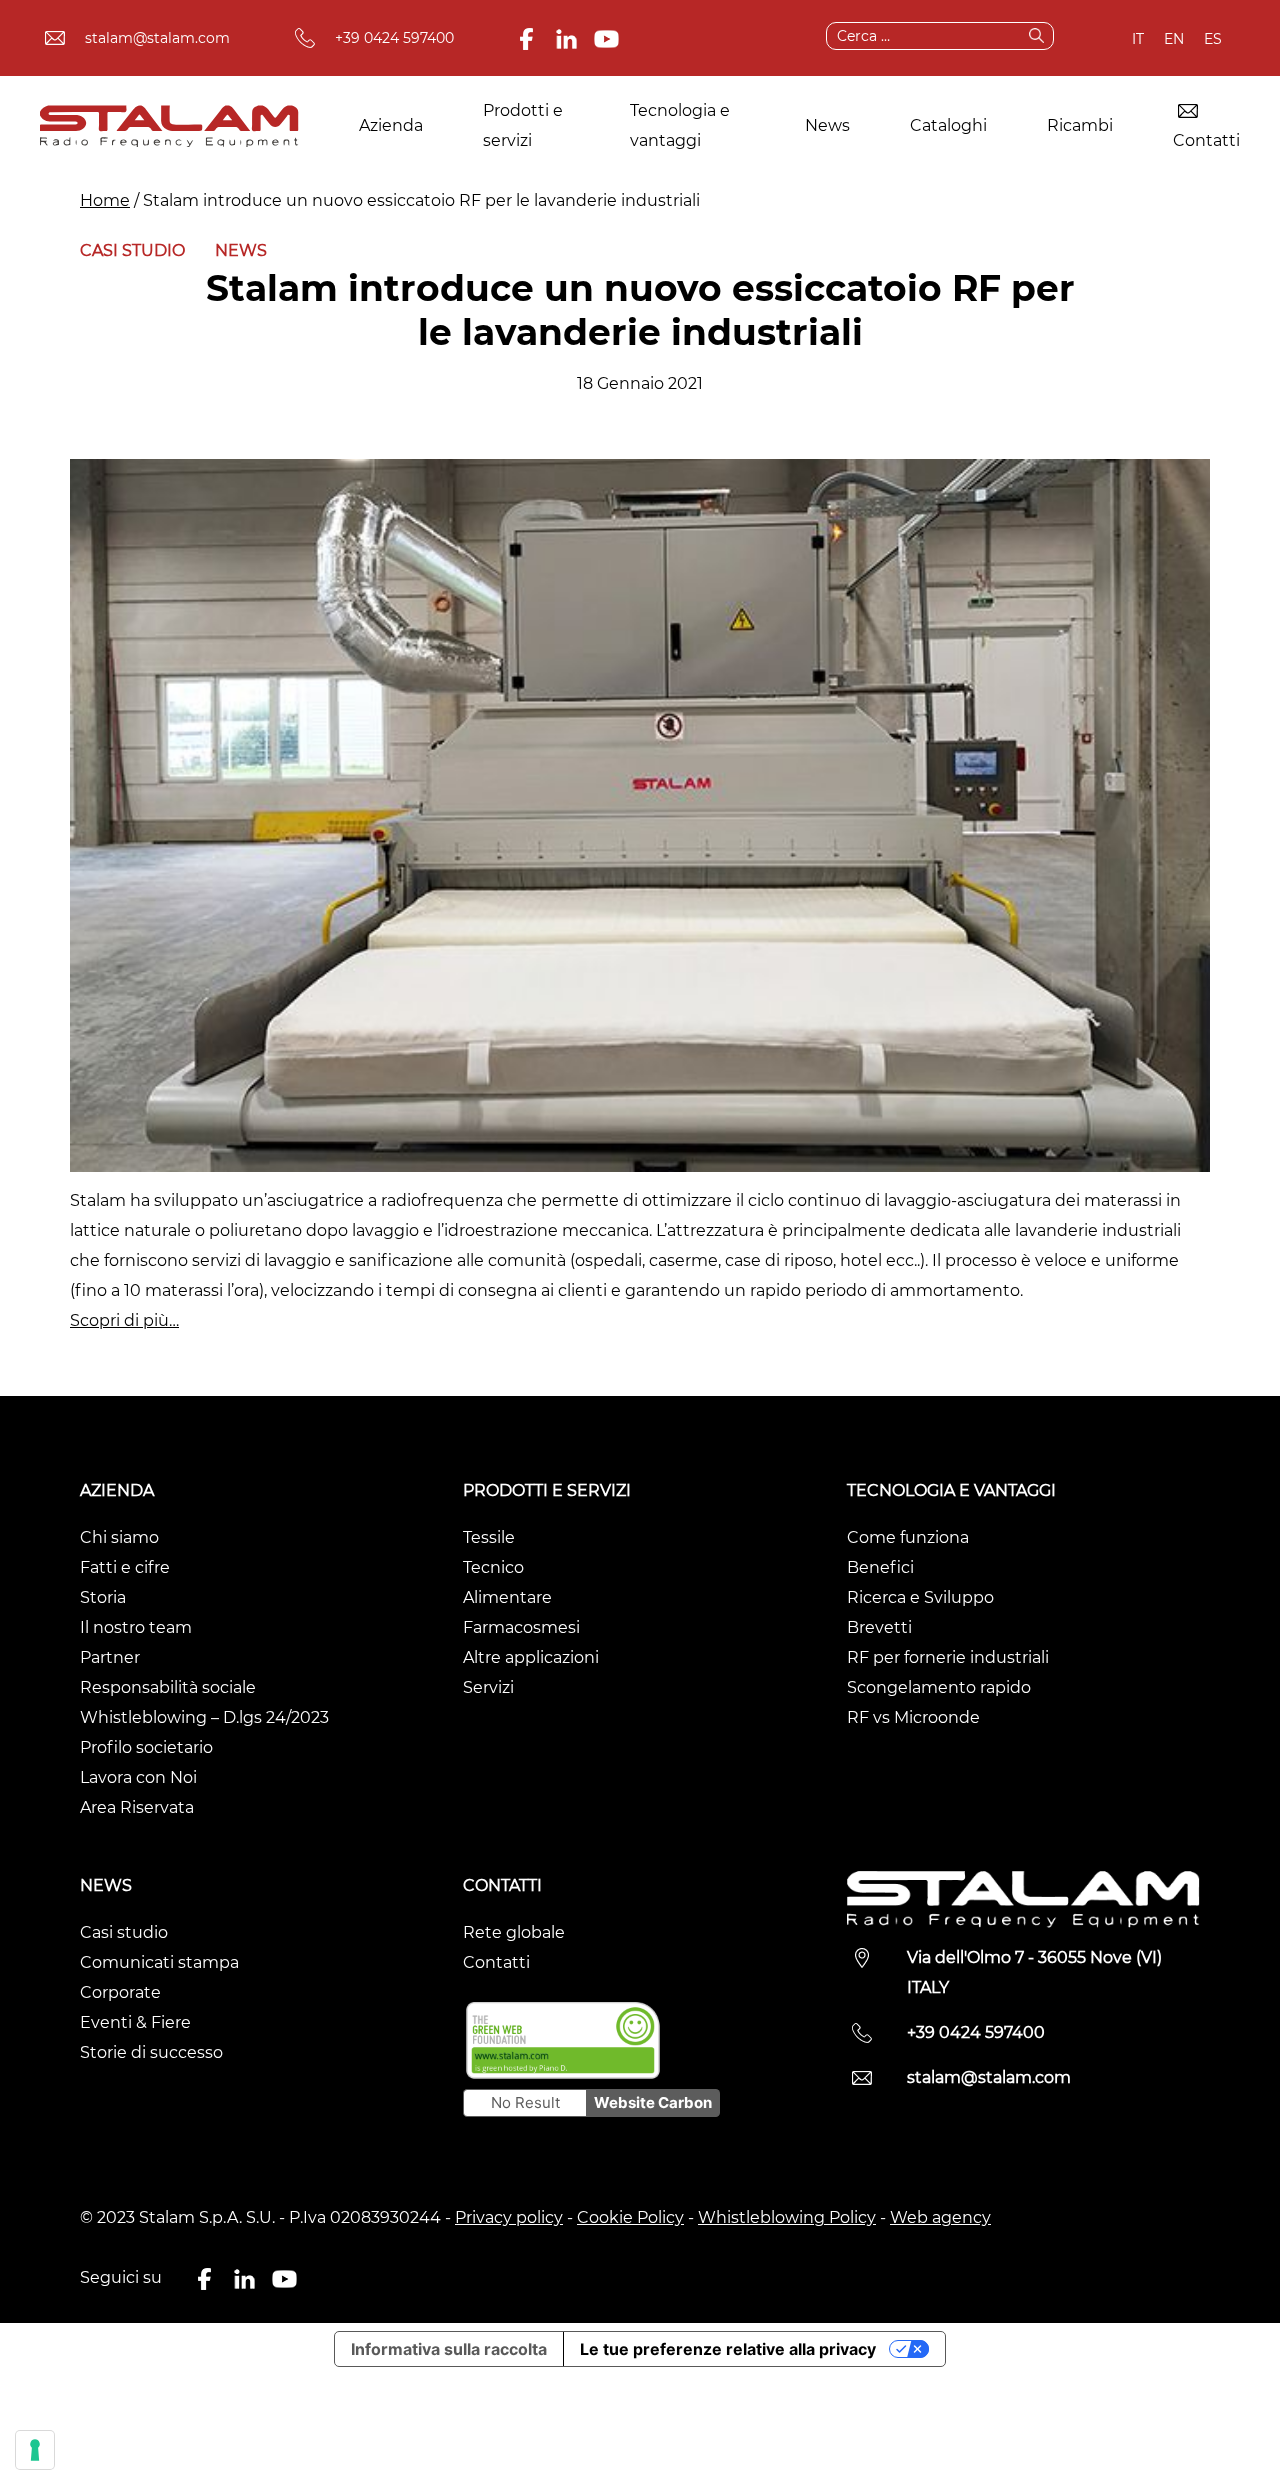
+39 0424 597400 (394, 38)
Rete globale (514, 1932)
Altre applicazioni (531, 1657)
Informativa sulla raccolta (449, 2349)
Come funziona (908, 1537)
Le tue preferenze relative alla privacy (728, 2349)
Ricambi (1080, 125)
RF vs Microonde (913, 1717)
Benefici (880, 1567)
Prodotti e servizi (523, 125)
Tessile (489, 1537)
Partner (110, 1657)
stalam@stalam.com (157, 38)
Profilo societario (146, 1747)
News (827, 125)
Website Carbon (653, 2102)
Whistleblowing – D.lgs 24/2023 (204, 1717)
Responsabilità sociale (168, 1687)
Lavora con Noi (138, 1777)
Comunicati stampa (159, 1962)
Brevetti (879, 1627)
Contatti (1206, 140)
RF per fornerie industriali (948, 1657)
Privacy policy (509, 2217)
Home (105, 200)
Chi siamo (119, 1537)
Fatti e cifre (125, 1567)
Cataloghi (948, 125)
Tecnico (493, 1567)
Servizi (488, 1687)
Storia (103, 1597)
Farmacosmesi (521, 1627)
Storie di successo (151, 2052)
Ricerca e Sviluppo (920, 1597)
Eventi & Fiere (135, 2022)
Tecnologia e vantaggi (680, 125)
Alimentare (507, 1597)
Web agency (940, 2217)
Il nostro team (136, 1627)
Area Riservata (137, 1807)
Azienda (391, 125)
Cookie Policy (630, 2217)
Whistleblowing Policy (787, 2217)
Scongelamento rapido (939, 1687)
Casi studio (132, 250)
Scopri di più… (124, 1320)
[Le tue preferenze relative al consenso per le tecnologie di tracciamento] (35, 2450)
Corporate (120, 1992)
